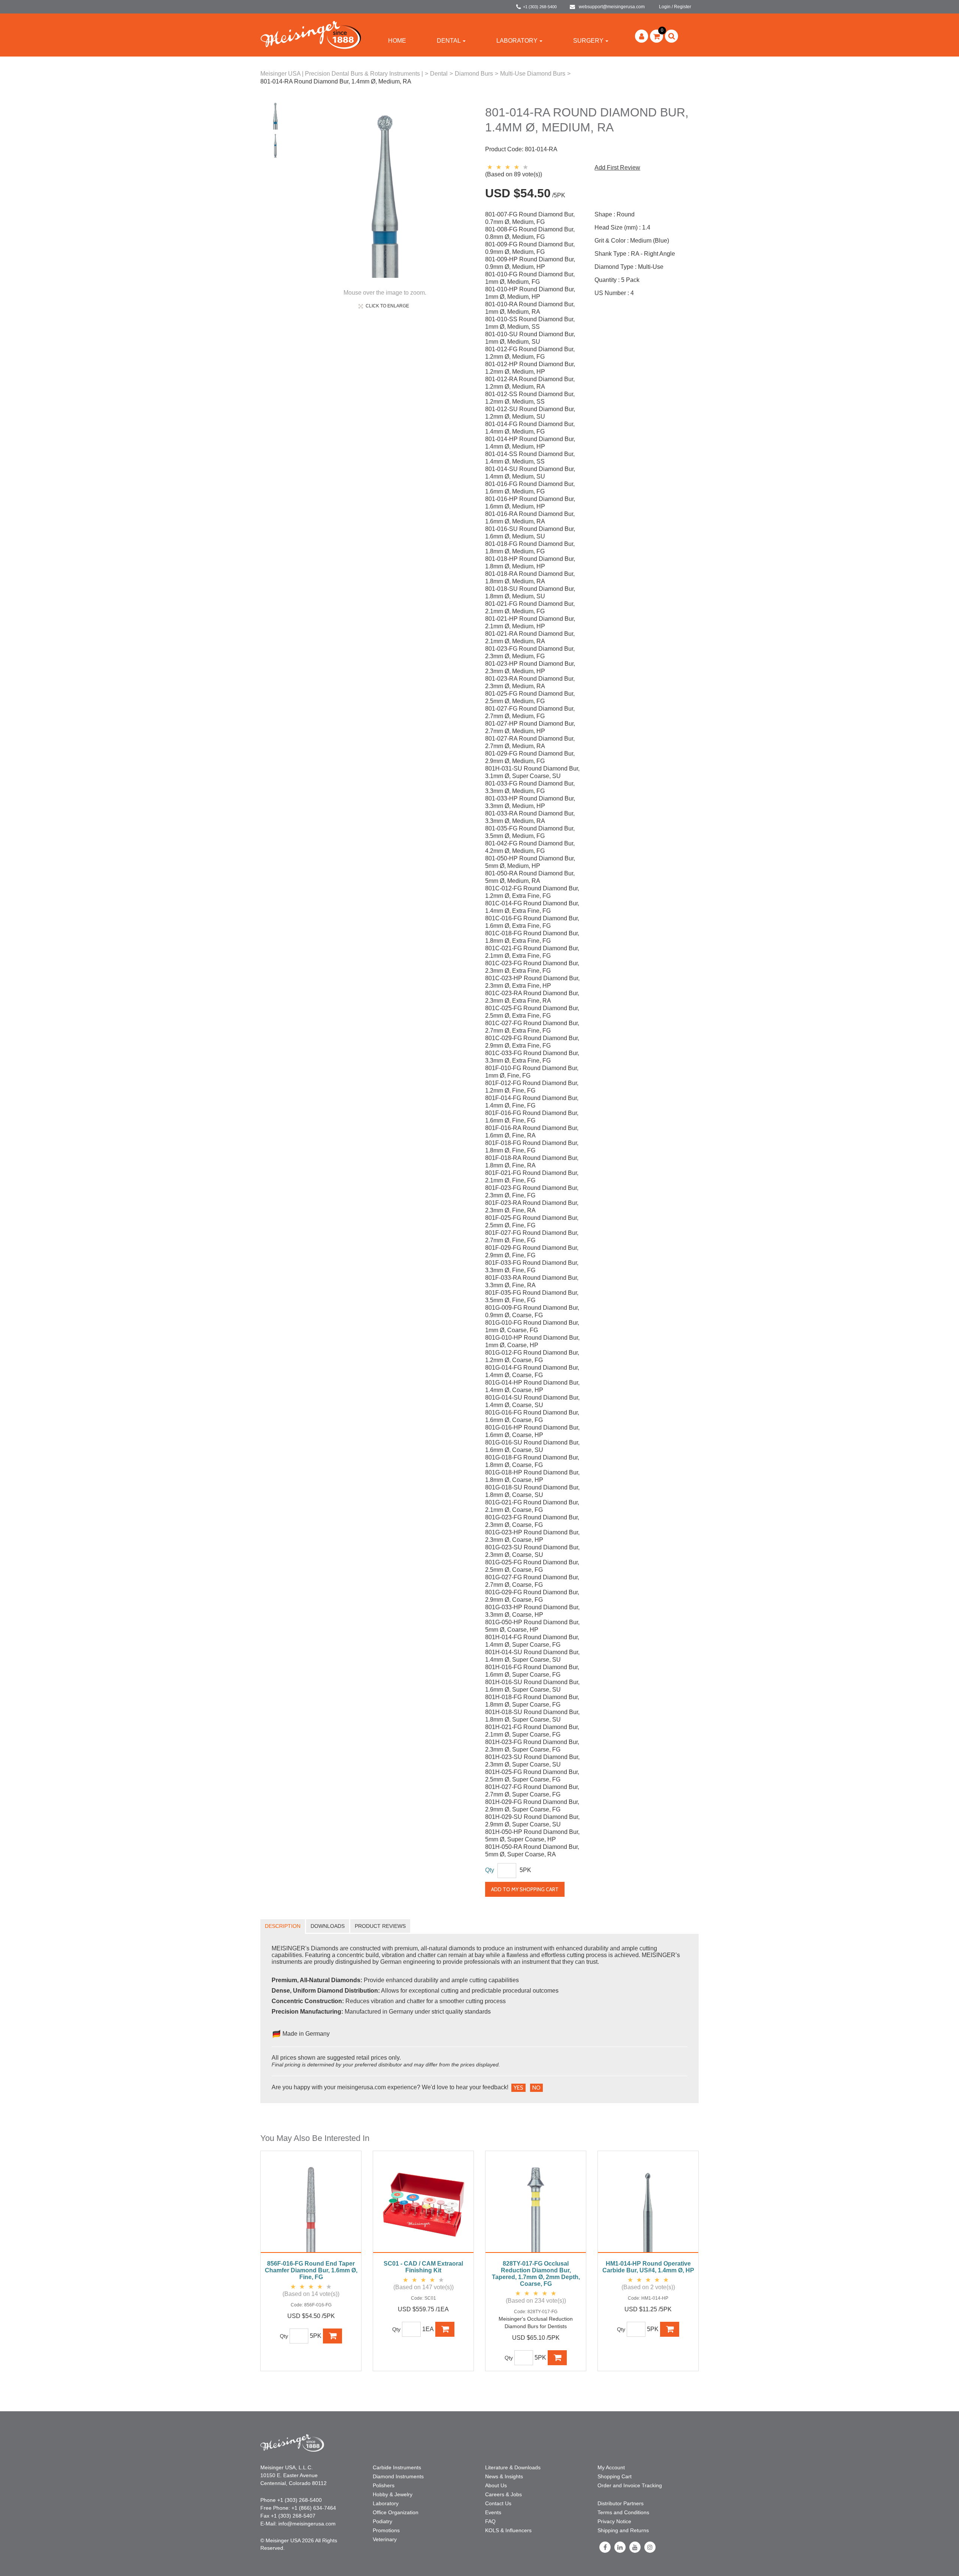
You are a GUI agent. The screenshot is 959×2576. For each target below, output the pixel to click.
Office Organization (396, 2512)
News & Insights (504, 2476)
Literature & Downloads (513, 2467)
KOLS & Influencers (508, 2530)
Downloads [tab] (328, 1926)
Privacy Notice (614, 2521)
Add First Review (617, 168)
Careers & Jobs (503, 2494)
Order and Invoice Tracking (630, 2485)
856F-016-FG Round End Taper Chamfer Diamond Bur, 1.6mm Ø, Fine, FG (311, 2270)
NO (536, 2088)
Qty (490, 1870)
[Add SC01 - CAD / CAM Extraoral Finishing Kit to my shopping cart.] (445, 2329)
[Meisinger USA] (311, 35)
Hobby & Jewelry (393, 2494)
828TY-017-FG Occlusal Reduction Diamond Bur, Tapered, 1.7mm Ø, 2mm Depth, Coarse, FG (536, 2274)
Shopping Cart (615, 2476)
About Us (496, 2485)
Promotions (386, 2530)
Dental (449, 41)
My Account (611, 2467)
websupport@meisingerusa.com (612, 7)
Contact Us (498, 2503)
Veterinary (385, 2539)
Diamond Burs (474, 74)
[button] (657, 36)
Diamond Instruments (398, 2476)
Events (493, 2512)
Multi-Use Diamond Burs (533, 74)
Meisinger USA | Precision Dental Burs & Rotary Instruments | (342, 74)
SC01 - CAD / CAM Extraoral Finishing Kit (423, 2267)
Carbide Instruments (397, 2467)
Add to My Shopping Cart (525, 1889)
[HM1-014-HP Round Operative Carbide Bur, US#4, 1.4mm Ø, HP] (648, 2206)
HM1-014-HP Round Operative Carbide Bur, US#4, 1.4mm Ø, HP (648, 2267)
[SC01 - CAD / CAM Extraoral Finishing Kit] (423, 2206)
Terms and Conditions (623, 2512)
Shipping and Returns (623, 2530)
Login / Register (675, 7)
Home (397, 41)
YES (518, 2088)
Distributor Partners (621, 2503)
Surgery (588, 41)
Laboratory (517, 41)
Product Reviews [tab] (380, 1926)
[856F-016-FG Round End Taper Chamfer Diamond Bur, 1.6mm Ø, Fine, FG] (311, 2206)
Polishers (384, 2485)
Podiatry (382, 2521)
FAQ (490, 2521)
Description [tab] (283, 1926)
